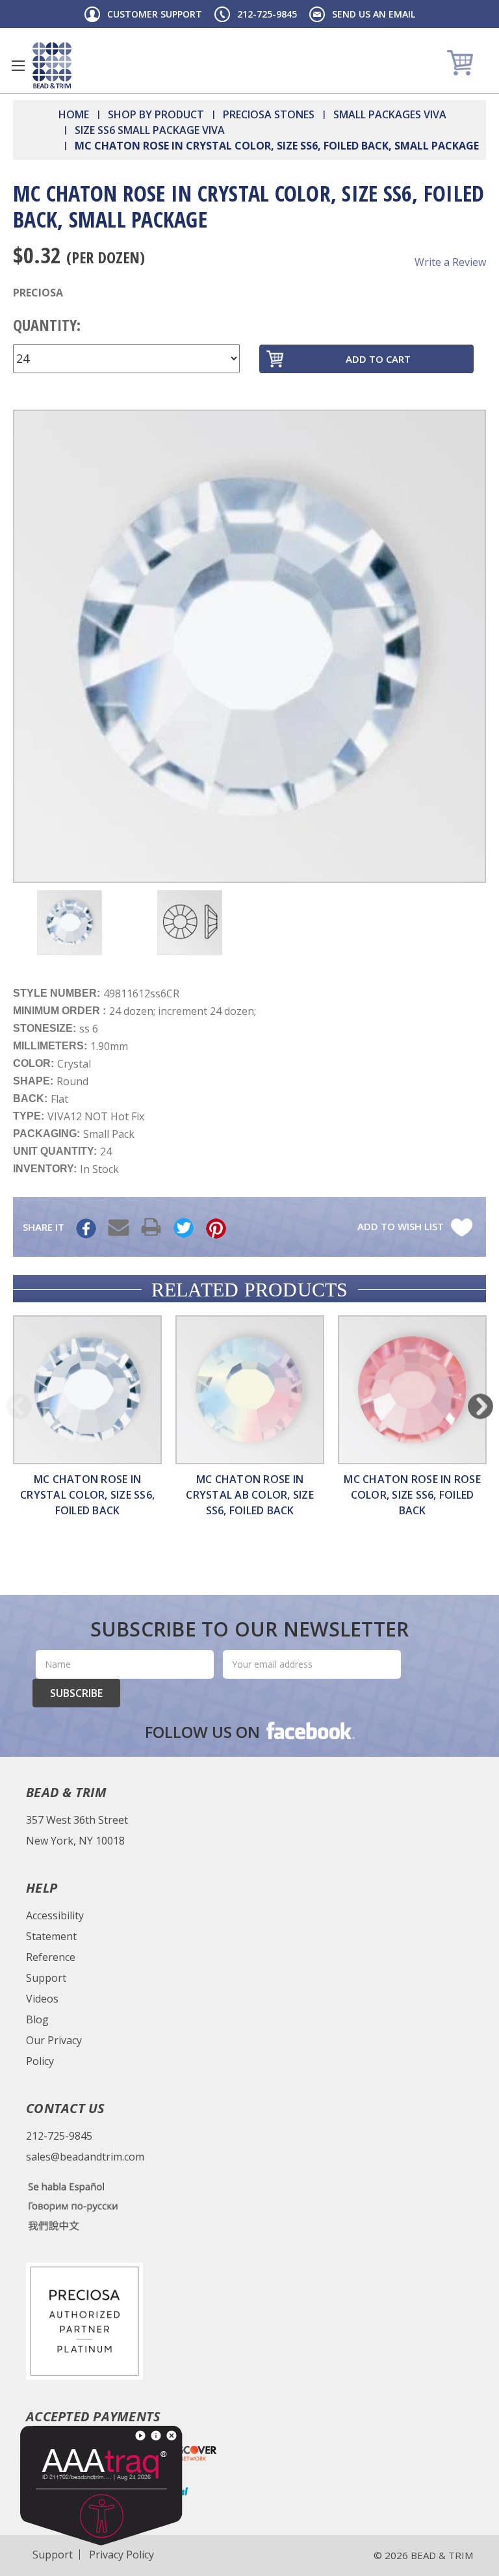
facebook (309, 1730)
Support (46, 1978)
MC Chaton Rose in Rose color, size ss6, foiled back (412, 1495)
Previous (19, 1406)
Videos (42, 1999)
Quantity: (47, 325)
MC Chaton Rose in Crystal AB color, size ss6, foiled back (250, 1495)
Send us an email (374, 14)
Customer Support (155, 14)
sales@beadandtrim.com (85, 2157)
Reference (51, 1957)
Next (480, 1406)
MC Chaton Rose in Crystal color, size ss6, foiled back (87, 1495)
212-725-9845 (267, 14)
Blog (37, 2019)
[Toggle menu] (18, 65)
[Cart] (462, 62)
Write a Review (450, 262)
